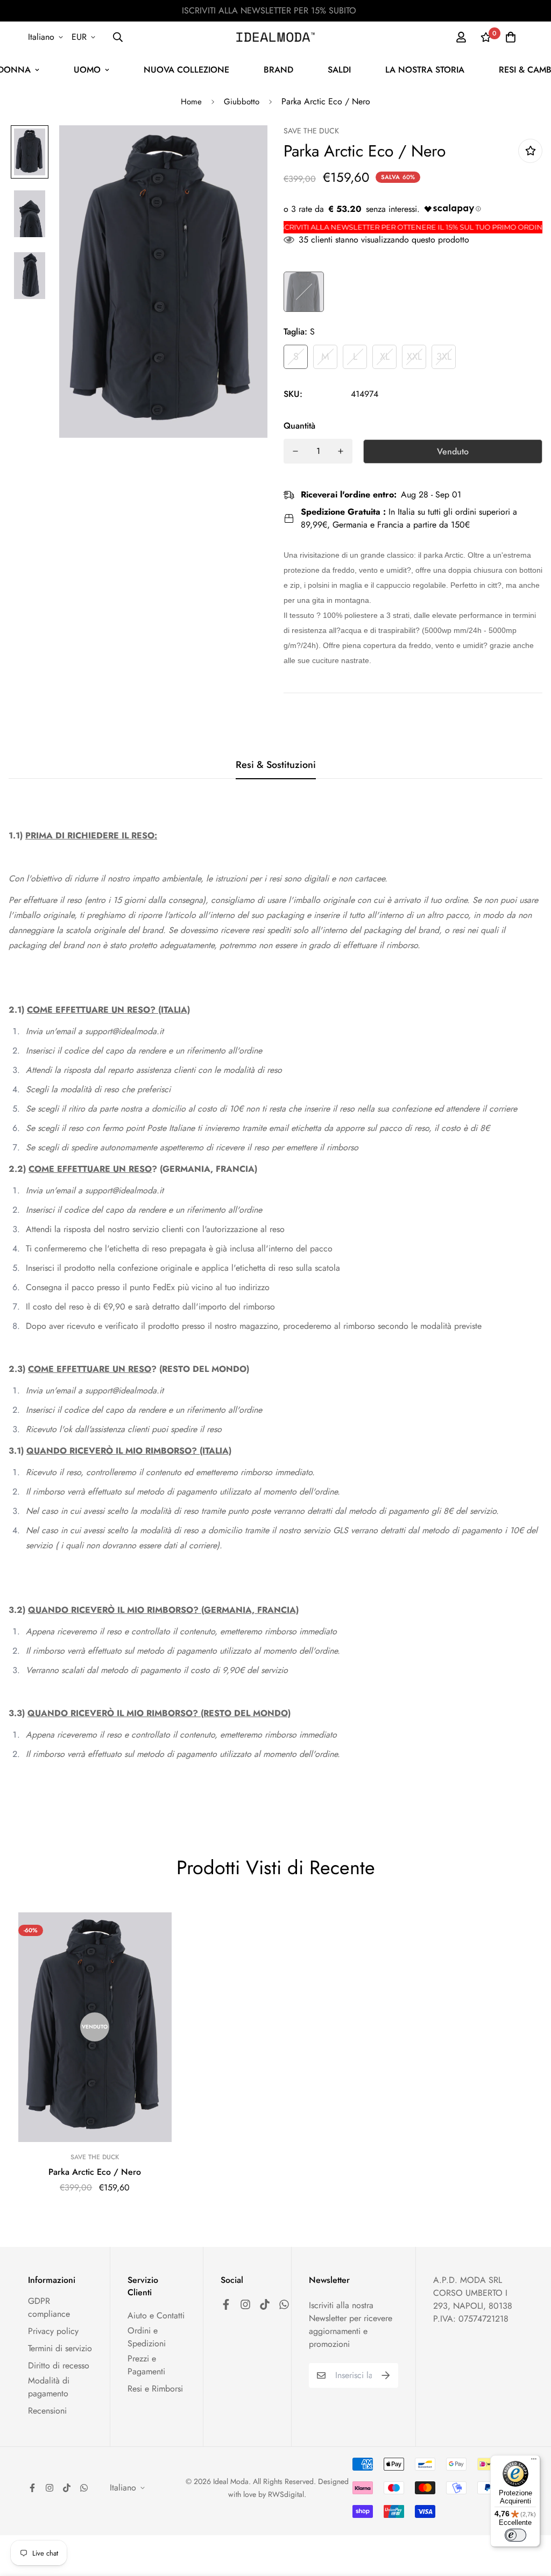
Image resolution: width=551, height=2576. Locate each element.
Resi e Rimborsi (155, 2389)
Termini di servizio (60, 2348)
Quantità (299, 426)
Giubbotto (242, 102)
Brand (278, 70)
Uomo (87, 70)
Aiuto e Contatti (156, 2315)
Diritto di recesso (59, 2365)
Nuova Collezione (186, 70)
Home (191, 102)
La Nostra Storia (425, 70)
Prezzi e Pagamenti (146, 2365)
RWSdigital (286, 2494)
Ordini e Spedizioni (147, 2337)
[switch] (515, 2535)
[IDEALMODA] (275, 37)
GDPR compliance (49, 2307)
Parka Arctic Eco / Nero (95, 2172)
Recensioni (47, 2411)
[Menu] (534, 2461)
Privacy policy (53, 2331)
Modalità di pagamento (49, 2387)
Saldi (339, 70)
